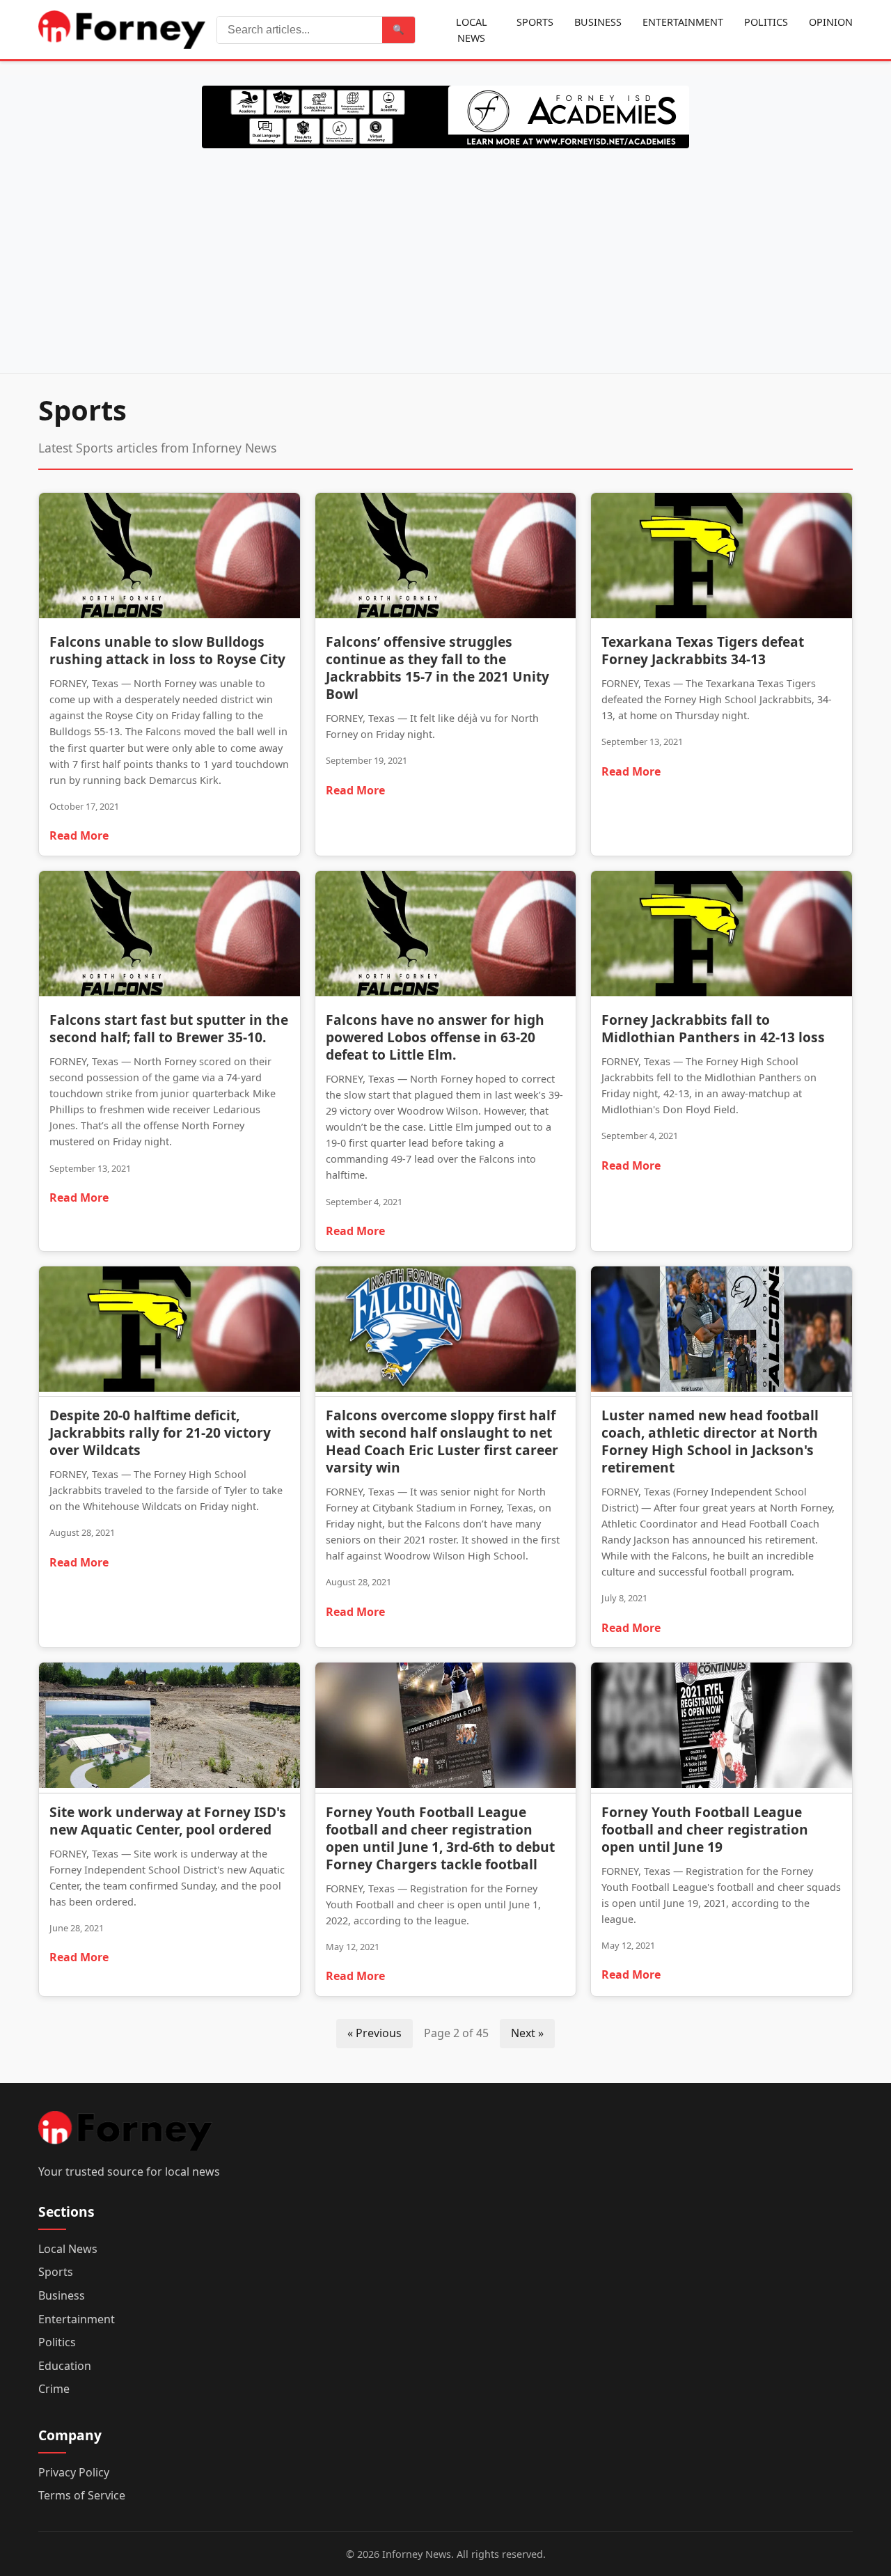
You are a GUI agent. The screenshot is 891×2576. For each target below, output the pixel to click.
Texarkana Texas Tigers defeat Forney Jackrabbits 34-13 (703, 650)
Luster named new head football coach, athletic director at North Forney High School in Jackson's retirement (710, 1441)
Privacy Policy (74, 2472)
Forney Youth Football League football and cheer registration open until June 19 (705, 1829)
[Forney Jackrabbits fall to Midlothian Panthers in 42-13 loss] (722, 936)
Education (65, 2366)
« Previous (374, 2033)
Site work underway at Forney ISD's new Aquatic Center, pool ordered (168, 1821)
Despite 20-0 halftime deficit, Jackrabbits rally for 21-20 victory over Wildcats (160, 1432)
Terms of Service (82, 2495)
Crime (54, 2389)
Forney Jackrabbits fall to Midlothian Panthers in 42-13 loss (713, 1028)
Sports (535, 22)
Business (598, 22)
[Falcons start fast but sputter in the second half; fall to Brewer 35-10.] (169, 936)
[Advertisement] (445, 258)
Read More (79, 835)
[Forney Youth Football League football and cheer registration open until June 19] (722, 1728)
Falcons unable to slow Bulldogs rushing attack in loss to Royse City (167, 650)
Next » (527, 2033)
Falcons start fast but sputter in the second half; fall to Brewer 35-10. (169, 1028)
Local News (472, 30)
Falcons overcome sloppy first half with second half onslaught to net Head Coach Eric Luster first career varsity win (442, 1441)
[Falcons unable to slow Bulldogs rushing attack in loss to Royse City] (169, 558)
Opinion (831, 22)
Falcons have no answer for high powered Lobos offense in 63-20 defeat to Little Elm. (435, 1037)
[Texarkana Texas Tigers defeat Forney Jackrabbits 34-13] (722, 558)
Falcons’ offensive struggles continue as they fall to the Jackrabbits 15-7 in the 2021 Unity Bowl (437, 668)
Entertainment (683, 22)
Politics (766, 22)
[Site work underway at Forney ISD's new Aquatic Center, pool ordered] (169, 1728)
